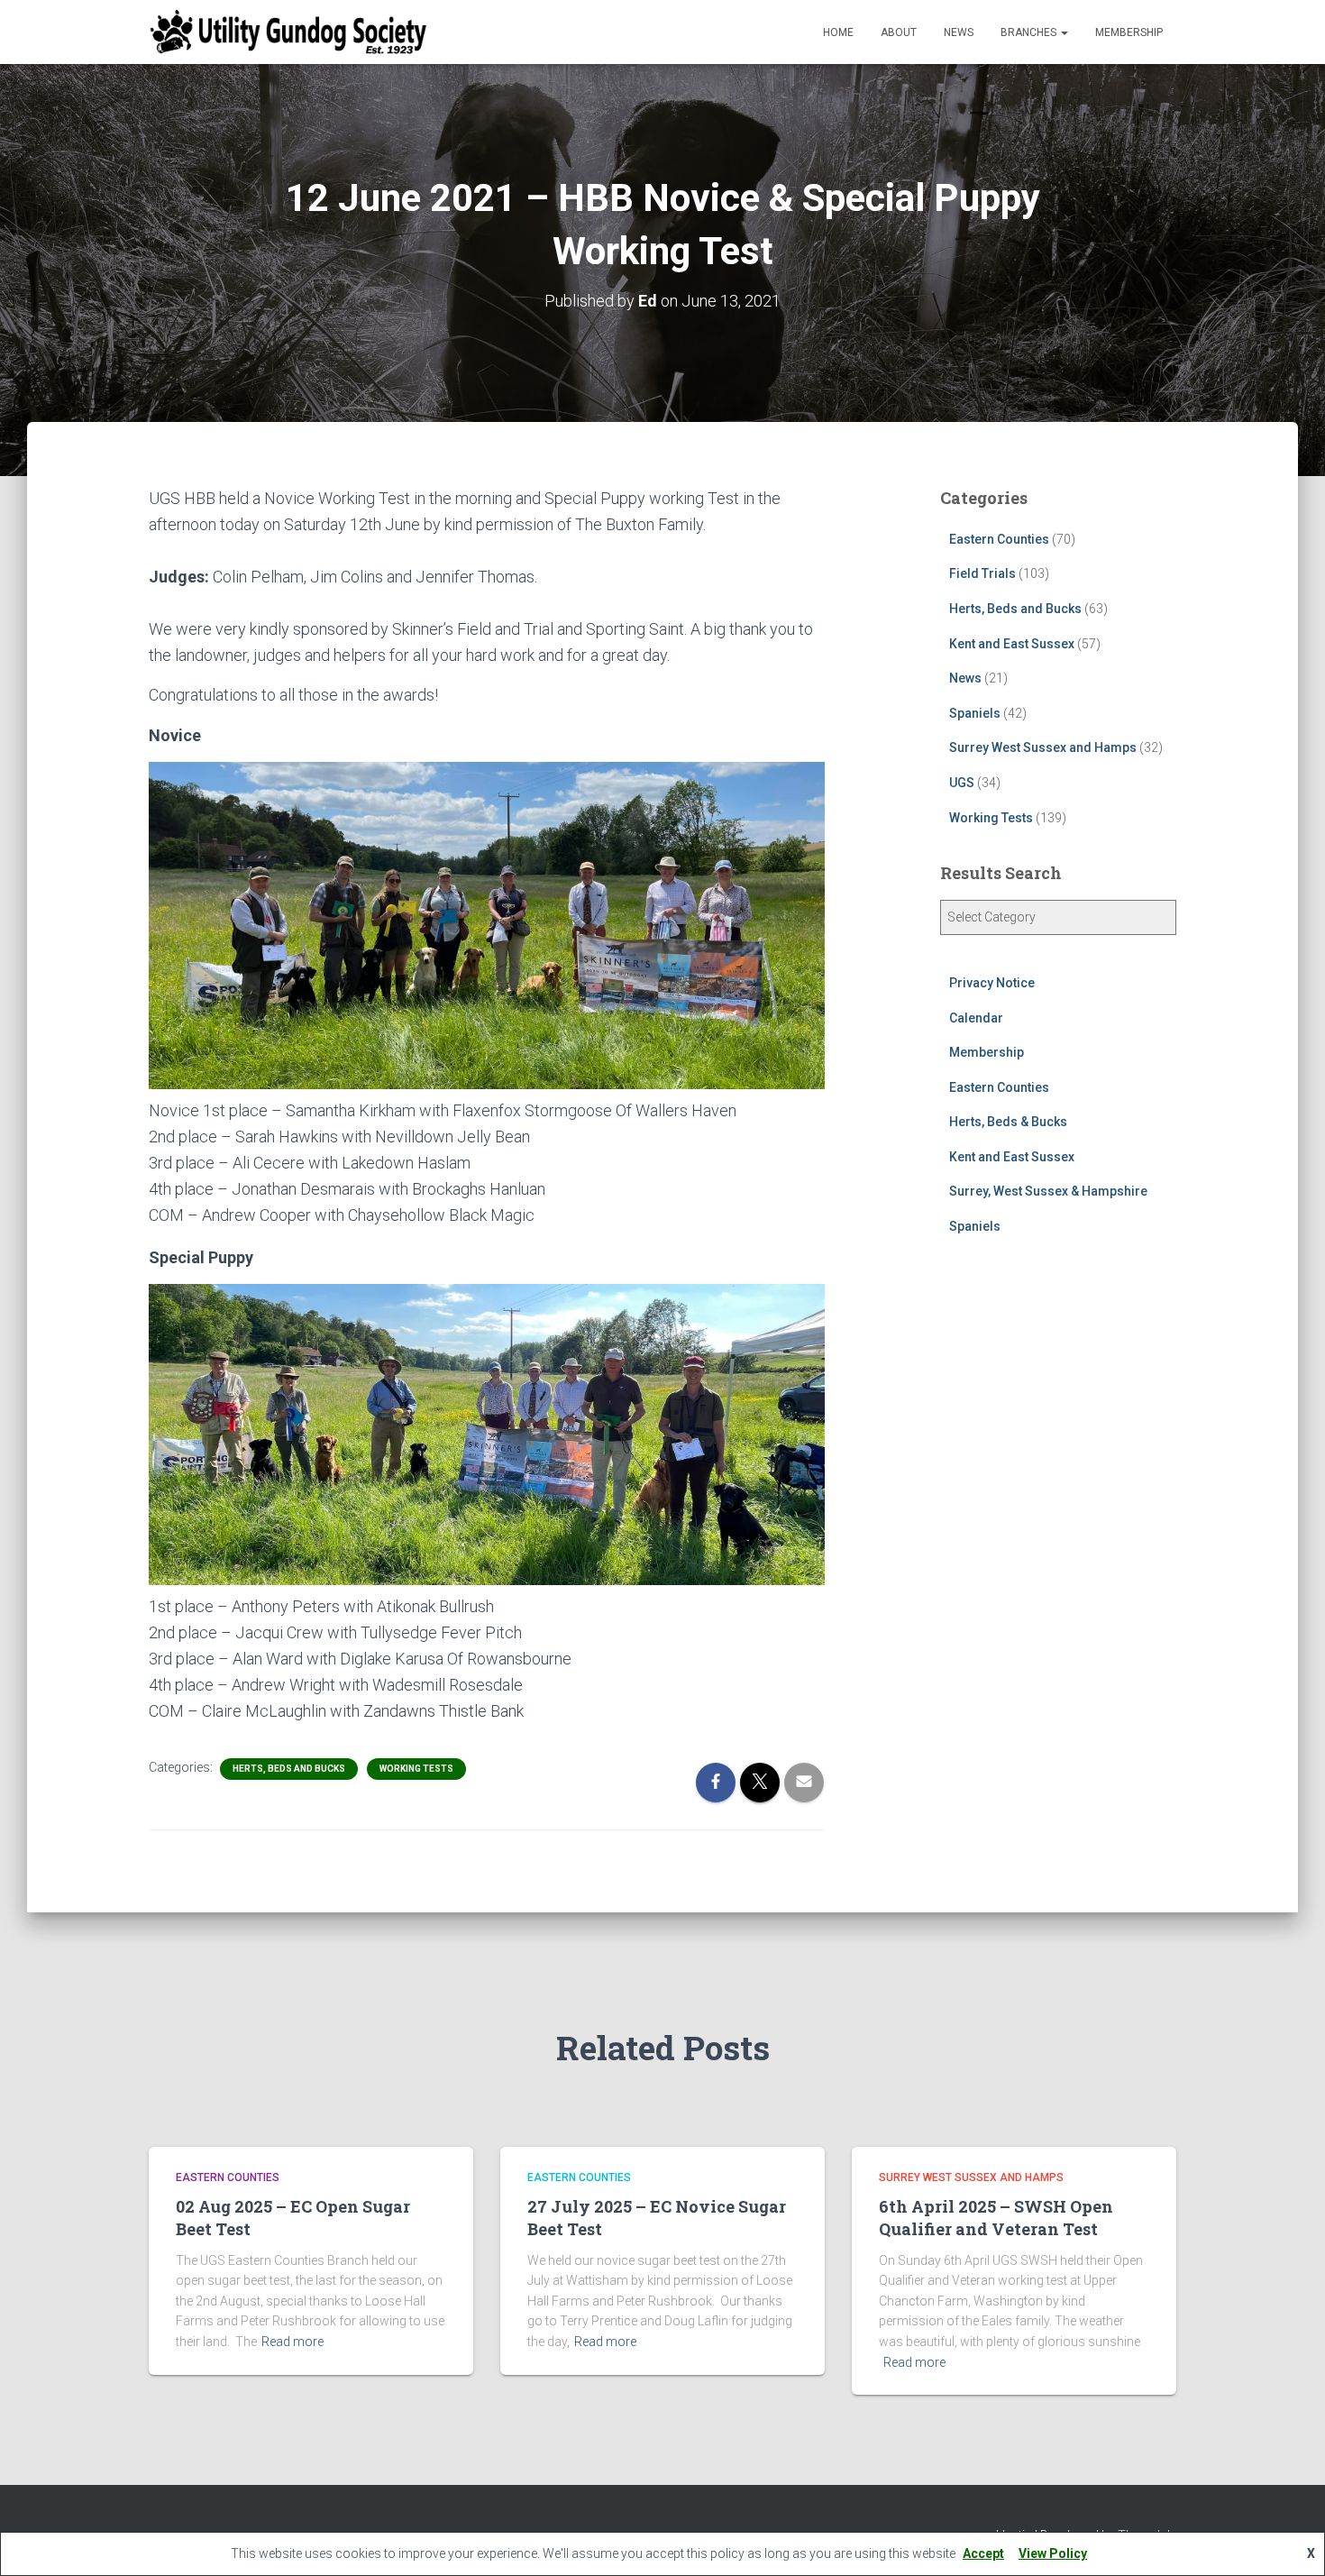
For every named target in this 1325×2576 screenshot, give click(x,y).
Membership (1129, 32)
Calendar (976, 1018)
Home (838, 32)
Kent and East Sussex (1012, 644)
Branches (1030, 32)
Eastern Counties (999, 539)
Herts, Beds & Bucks (1008, 1122)
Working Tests (416, 1769)
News (959, 32)
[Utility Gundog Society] (288, 32)
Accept (983, 2553)
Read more (292, 2342)
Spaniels (975, 713)
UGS (962, 783)
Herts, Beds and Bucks (289, 1769)
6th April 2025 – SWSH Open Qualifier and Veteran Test (996, 2218)
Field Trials (982, 573)
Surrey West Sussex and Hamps (1043, 747)
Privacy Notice (992, 983)
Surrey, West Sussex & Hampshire (1048, 1191)
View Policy (1053, 2553)
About (899, 32)
